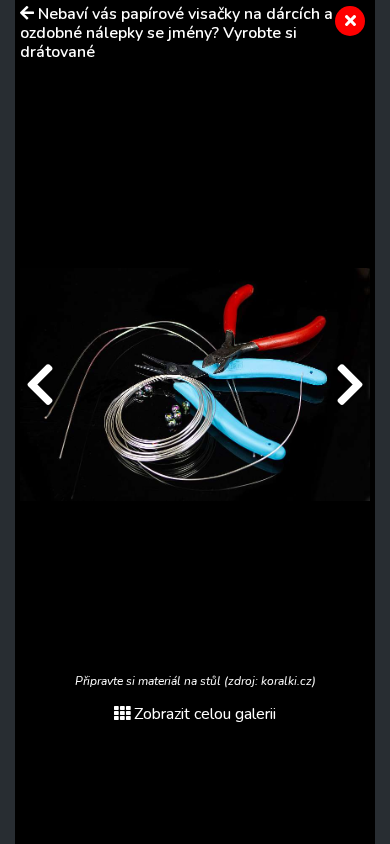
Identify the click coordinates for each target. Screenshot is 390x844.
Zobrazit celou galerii (205, 714)
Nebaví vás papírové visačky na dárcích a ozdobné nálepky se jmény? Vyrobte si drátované (176, 33)
